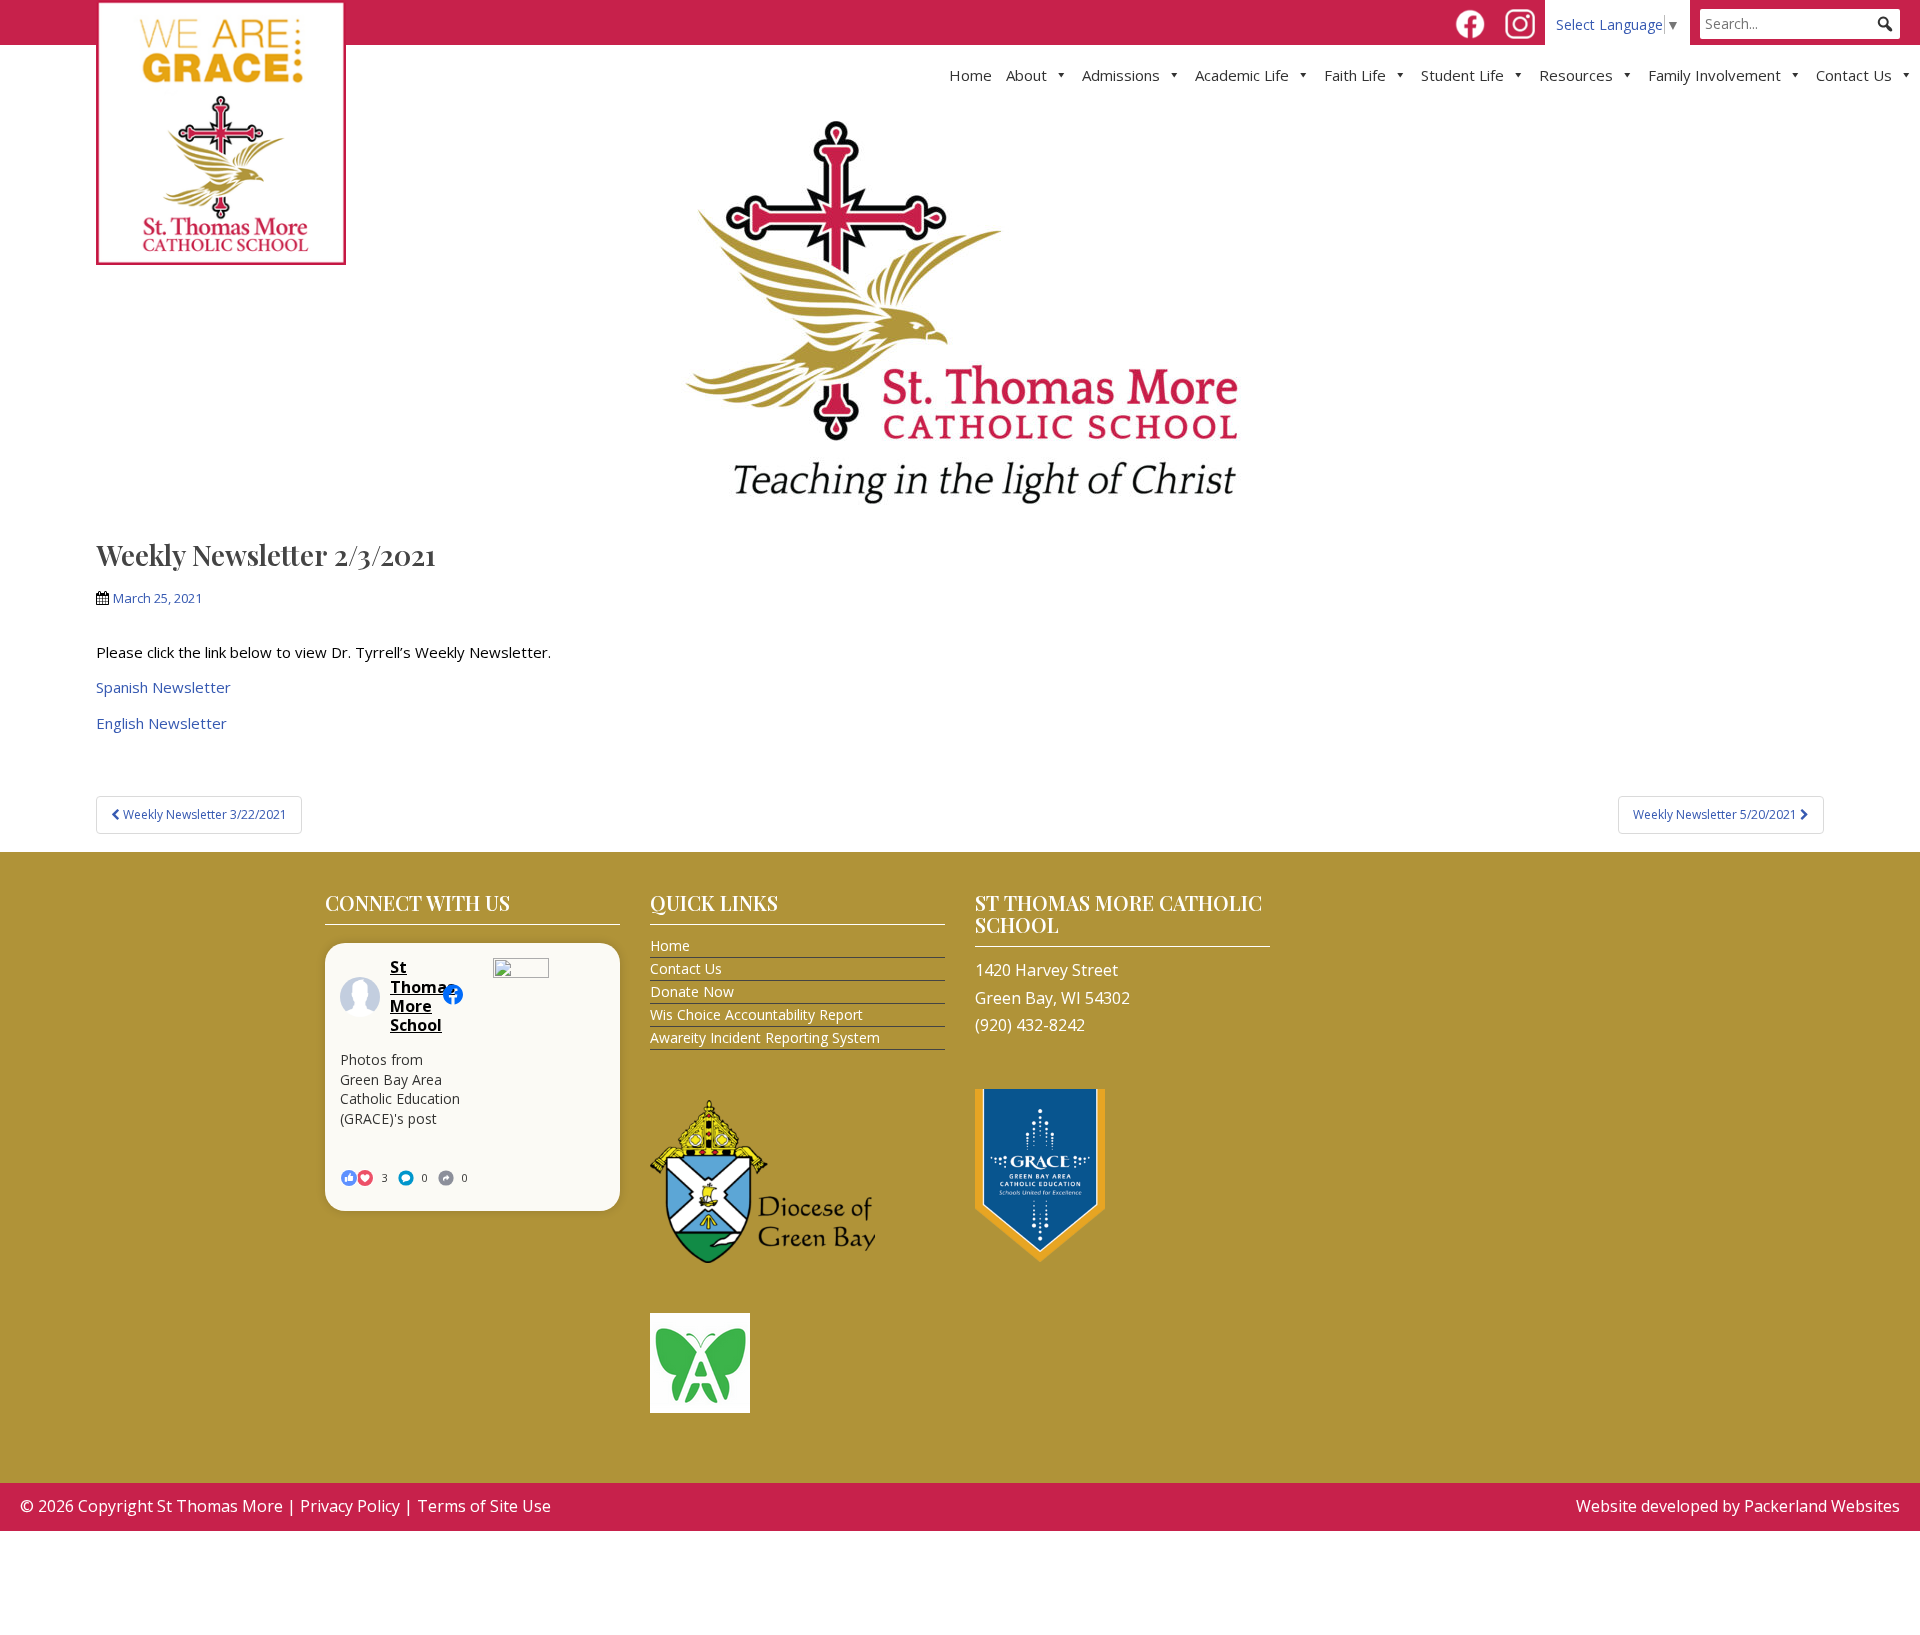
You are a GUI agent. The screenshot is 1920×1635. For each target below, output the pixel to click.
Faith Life (1355, 75)
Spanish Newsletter (163, 687)
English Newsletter (161, 723)
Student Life (1462, 75)
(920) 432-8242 (1030, 1025)
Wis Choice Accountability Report (756, 1014)
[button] (1885, 24)
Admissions (1121, 75)
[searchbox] (1800, 24)
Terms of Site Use (484, 1506)
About (1026, 75)
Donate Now (692, 991)
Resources (1576, 75)
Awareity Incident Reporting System (765, 1037)
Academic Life (1242, 75)
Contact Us (1854, 75)
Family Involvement (1714, 75)
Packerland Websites (1822, 1506)
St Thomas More (220, 1506)
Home (970, 75)
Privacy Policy (350, 1506)
